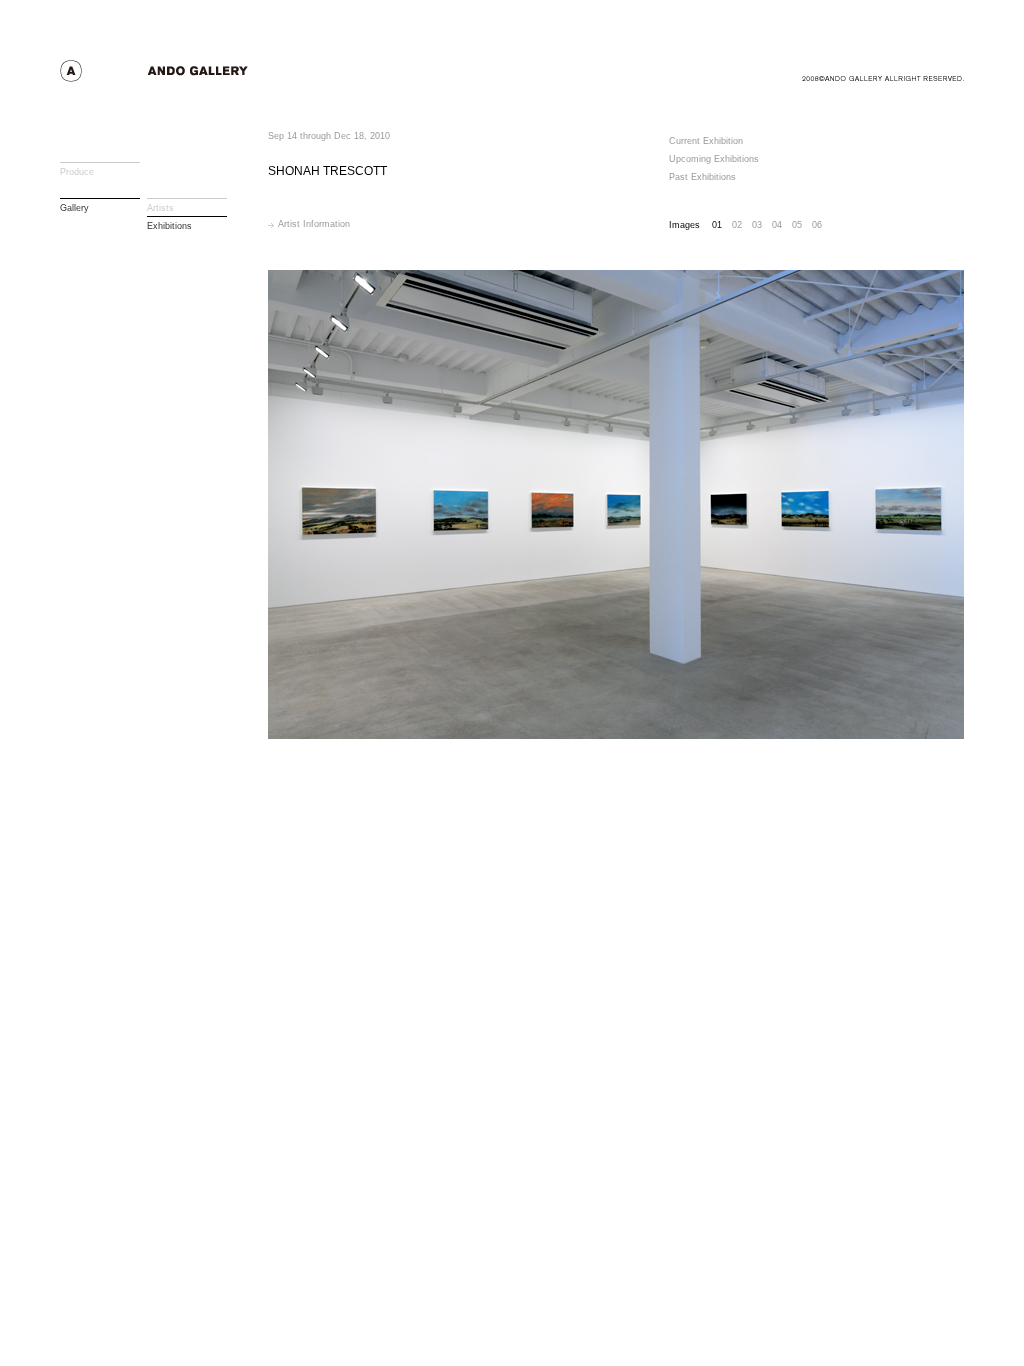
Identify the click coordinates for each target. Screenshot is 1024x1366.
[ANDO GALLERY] (190, 76)
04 (777, 225)
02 (737, 225)
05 (797, 225)
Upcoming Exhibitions (714, 159)
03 (757, 225)
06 (817, 225)
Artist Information (314, 224)
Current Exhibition (706, 141)
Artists (160, 208)
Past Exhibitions (702, 177)
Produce (77, 172)
